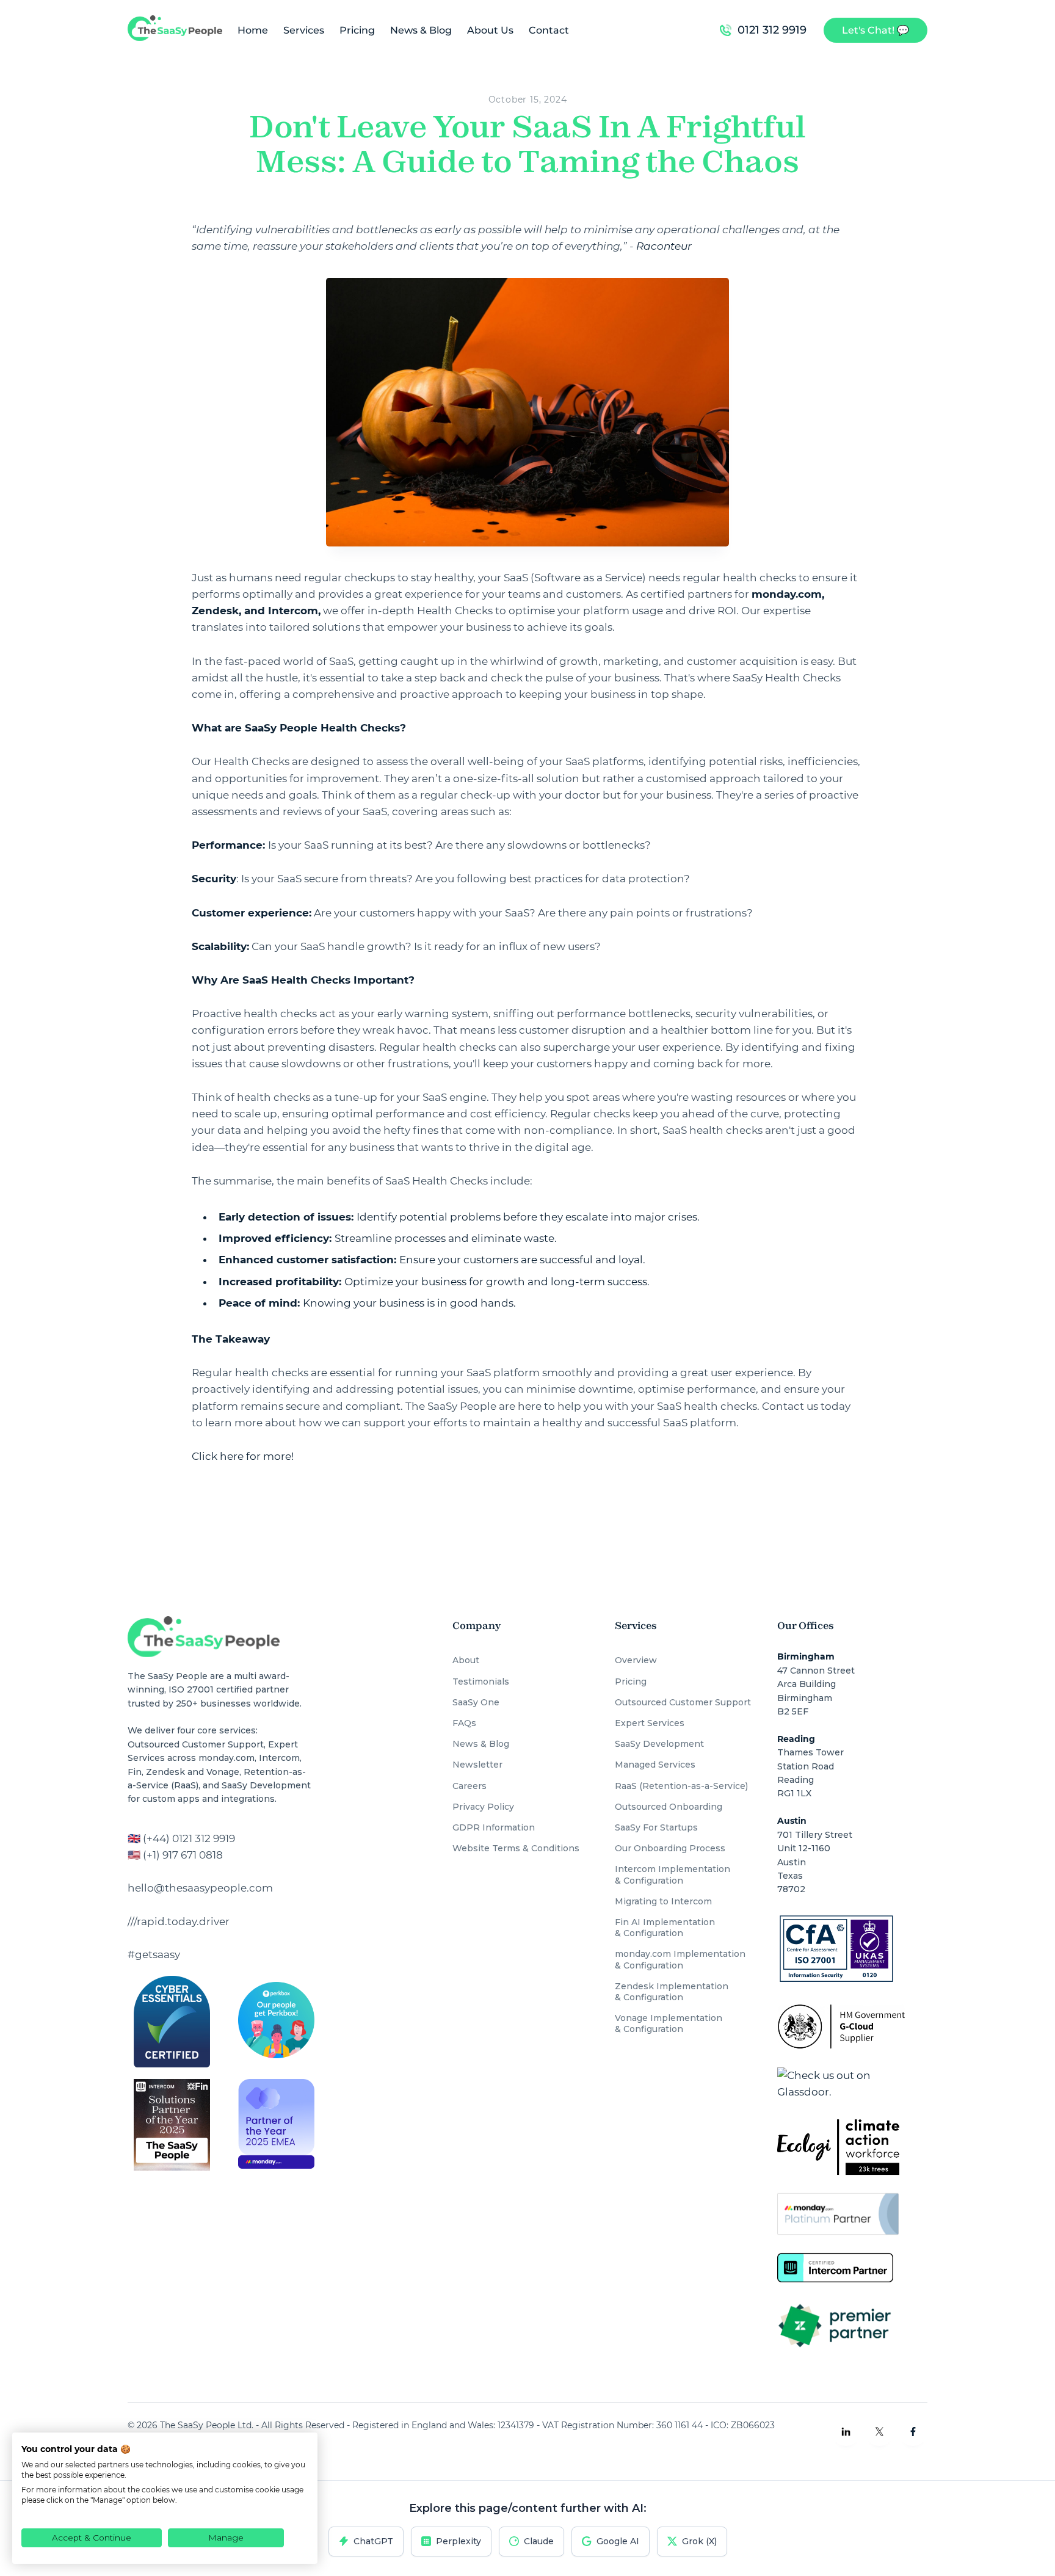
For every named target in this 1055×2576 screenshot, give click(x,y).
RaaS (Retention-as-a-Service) (681, 1786)
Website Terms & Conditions (516, 1848)
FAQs (464, 1723)
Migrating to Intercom (663, 1901)
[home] (175, 30)
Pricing (357, 30)
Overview (636, 1660)
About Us (490, 30)
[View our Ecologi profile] (838, 2147)
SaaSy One (476, 1702)
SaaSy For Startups (656, 1827)
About (466, 1660)
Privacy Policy (483, 1807)
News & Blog (421, 30)
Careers (469, 1786)
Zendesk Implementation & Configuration (672, 1992)
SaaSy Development (659, 1744)
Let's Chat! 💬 (876, 30)
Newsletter (477, 1765)
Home (253, 30)
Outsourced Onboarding (669, 1807)
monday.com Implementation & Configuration (680, 1959)
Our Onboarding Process (670, 1848)
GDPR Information (494, 1827)
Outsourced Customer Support (683, 1702)
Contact (549, 30)
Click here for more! (243, 1456)
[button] (302, 30)
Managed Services (655, 1765)
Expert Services (650, 1723)
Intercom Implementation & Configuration (673, 1874)
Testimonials (481, 1682)
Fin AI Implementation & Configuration (665, 1928)
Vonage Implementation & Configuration (669, 2023)
